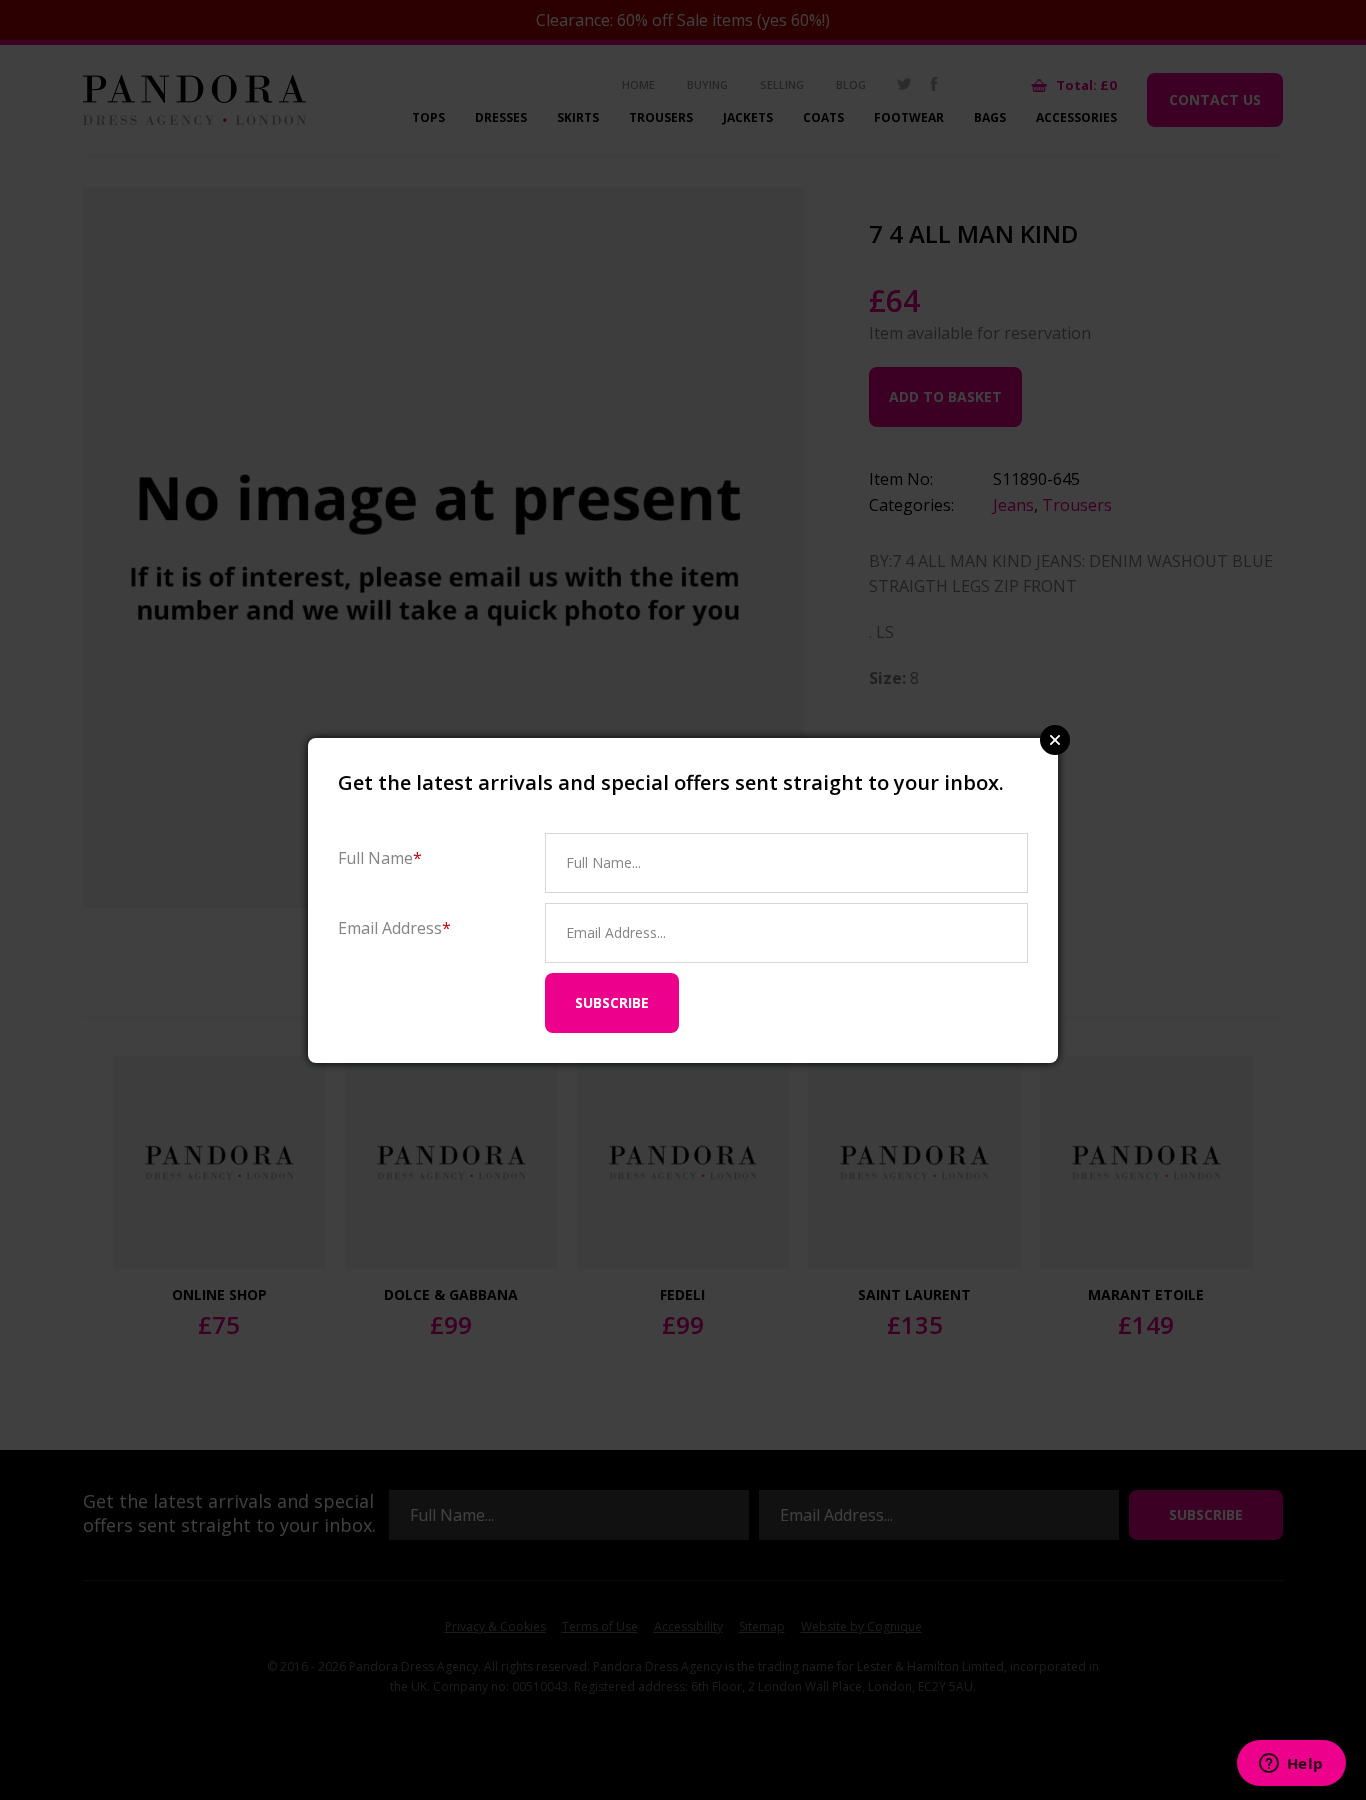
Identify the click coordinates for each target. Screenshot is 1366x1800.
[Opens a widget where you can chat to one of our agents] (1291, 1765)
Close (1055, 740)
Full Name (380, 857)
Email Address (394, 927)
